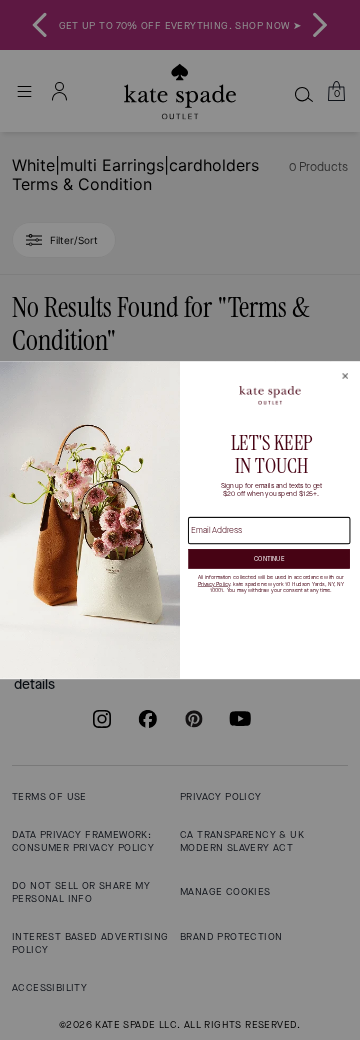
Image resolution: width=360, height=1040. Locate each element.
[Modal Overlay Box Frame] (180, 520)
